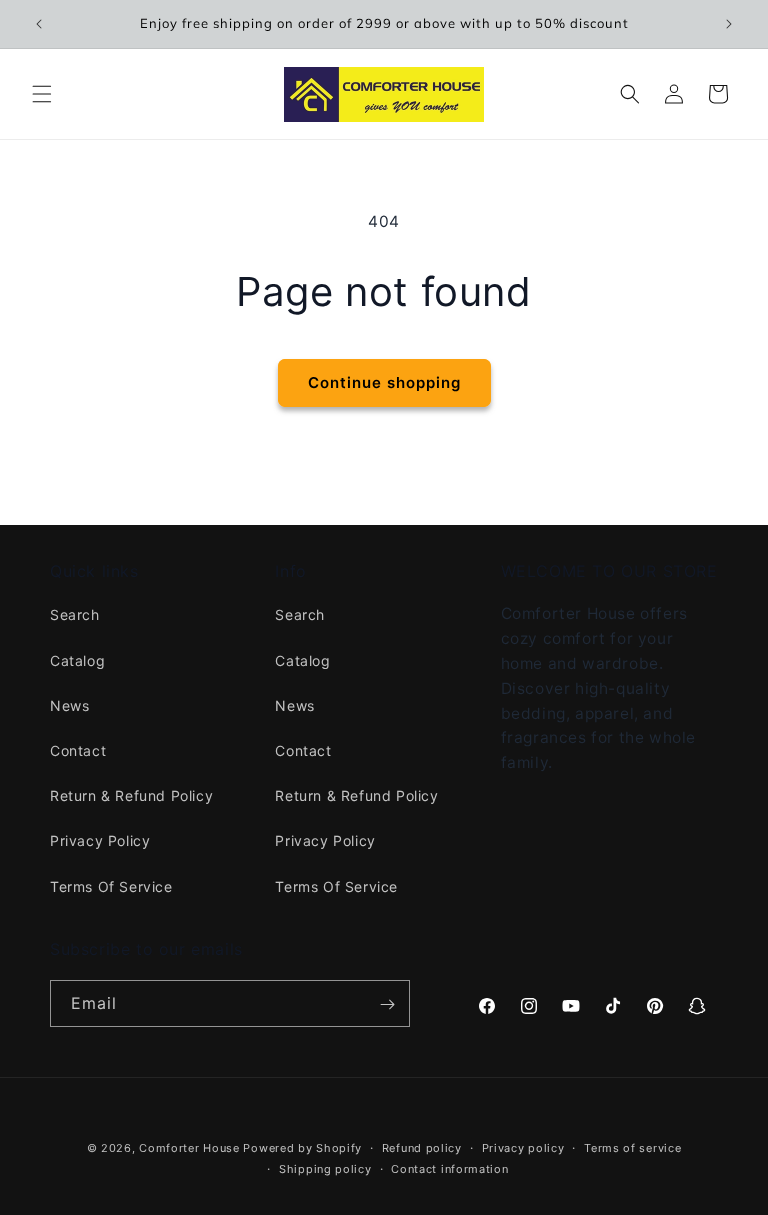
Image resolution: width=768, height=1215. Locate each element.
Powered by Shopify (302, 1148)
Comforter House (189, 1148)
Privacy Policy (100, 840)
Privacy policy (523, 1148)
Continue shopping (384, 382)
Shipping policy (325, 1169)
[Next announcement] (729, 24)
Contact (78, 750)
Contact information (449, 1169)
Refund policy (422, 1148)
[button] (42, 94)
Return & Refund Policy (131, 795)
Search (75, 614)
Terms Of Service (111, 886)
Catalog (77, 660)
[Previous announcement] (39, 24)
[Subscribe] (387, 1004)
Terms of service (632, 1148)
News (69, 705)
